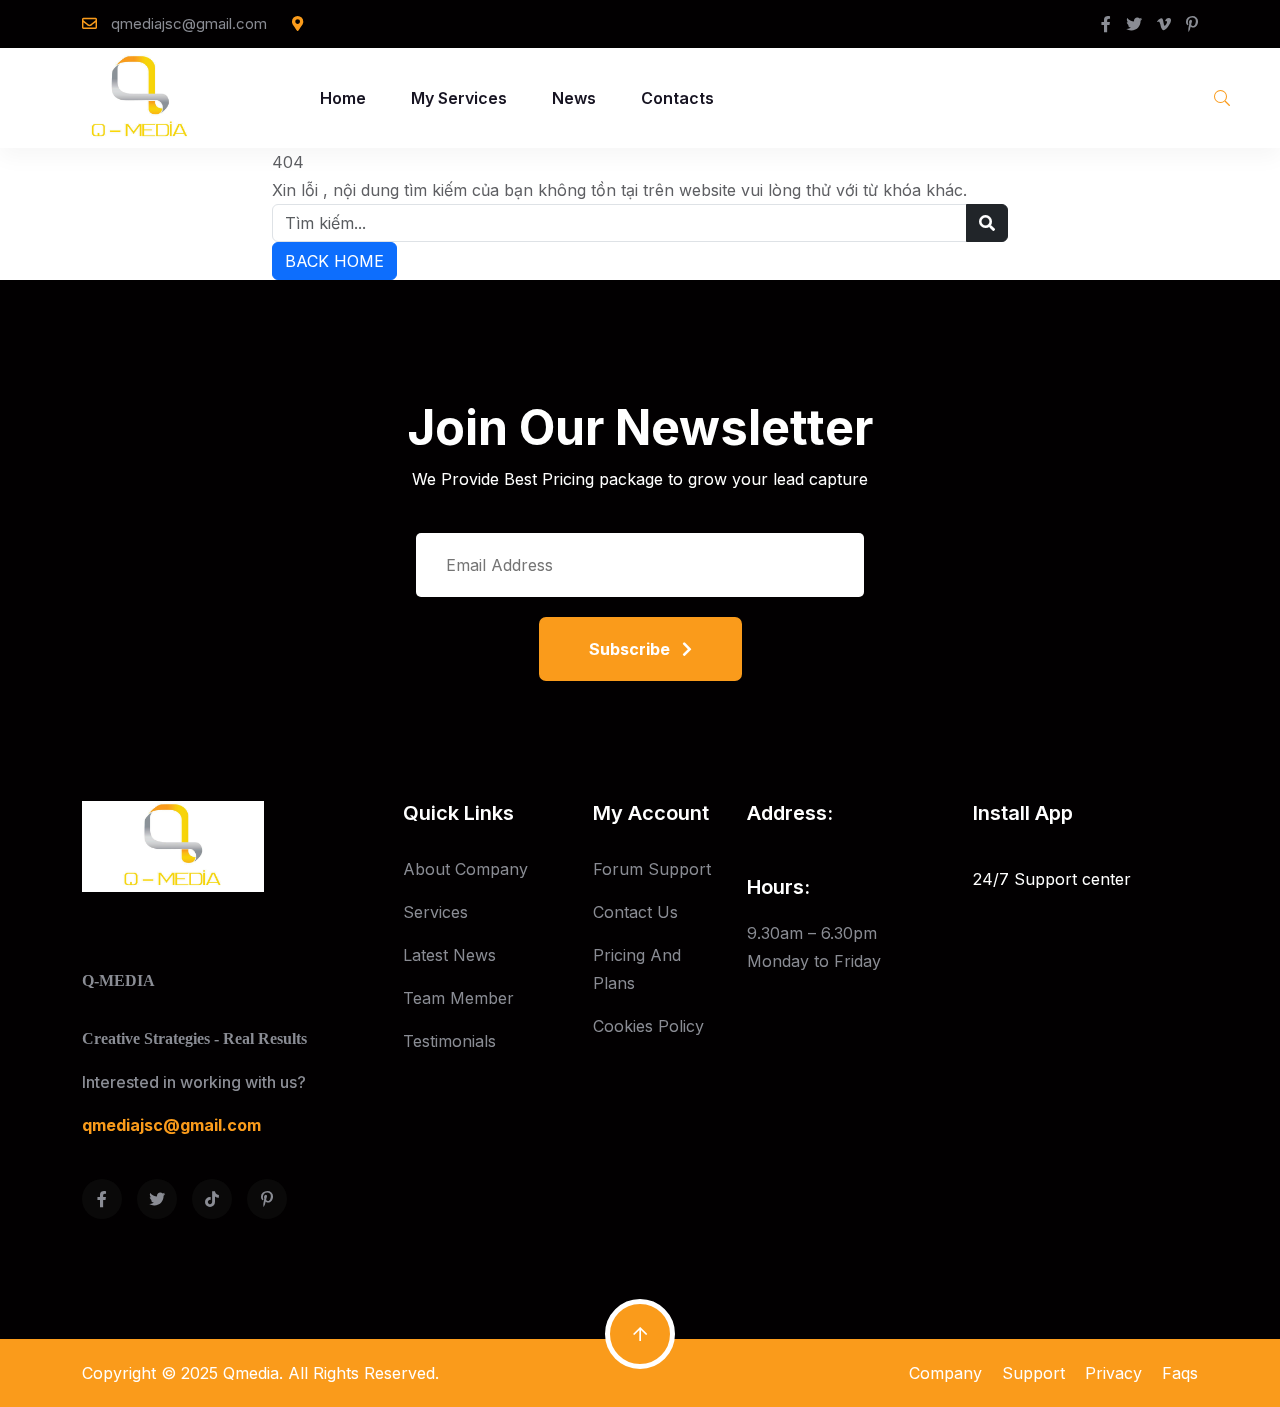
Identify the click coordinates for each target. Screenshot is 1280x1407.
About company (465, 869)
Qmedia (251, 1373)
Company (945, 1373)
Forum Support (652, 869)
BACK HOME (334, 261)
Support (1033, 1373)
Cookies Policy (648, 1026)
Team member (458, 998)
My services (459, 98)
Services (435, 912)
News (574, 98)
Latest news (449, 955)
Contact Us (635, 912)
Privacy (1113, 1373)
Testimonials (449, 1041)
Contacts (677, 98)
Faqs (1180, 1373)
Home (343, 98)
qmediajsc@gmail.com (189, 23)
